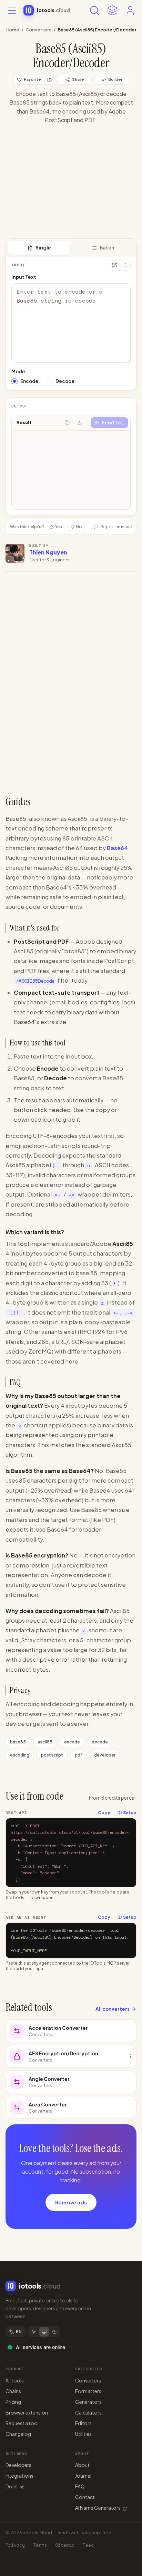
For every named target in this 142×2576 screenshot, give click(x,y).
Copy (104, 1813)
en (19, 2332)
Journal (83, 2476)
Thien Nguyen (48, 552)
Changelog (18, 2434)
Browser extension (27, 2412)
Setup (130, 1813)
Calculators (88, 2412)
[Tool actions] (125, 265)
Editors (83, 2423)
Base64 (117, 848)
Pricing (13, 2402)
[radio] (14, 381)
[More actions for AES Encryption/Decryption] (130, 2056)
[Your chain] (112, 10)
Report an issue (116, 527)
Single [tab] (43, 248)
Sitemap (65, 2545)
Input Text (24, 277)
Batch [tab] (107, 248)
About (82, 2465)
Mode (18, 371)
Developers (18, 2465)
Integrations (19, 2476)
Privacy (15, 2545)
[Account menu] (130, 10)
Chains (13, 2391)
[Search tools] (94, 10)
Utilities (83, 2434)
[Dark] (54, 2332)
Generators (88, 2402)
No (79, 527)
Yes (59, 527)
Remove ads (71, 2202)
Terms (40, 2545)
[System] (44, 2332)
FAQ (80, 2486)
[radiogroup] (71, 381)
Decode (65, 381)
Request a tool (22, 2423)
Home (12, 30)
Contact (85, 2497)
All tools (15, 2380)
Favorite (32, 79)
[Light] (34, 2332)
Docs (12, 2486)
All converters (113, 2009)
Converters (38, 30)
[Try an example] (114, 265)
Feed (88, 2545)
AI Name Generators (98, 2508)
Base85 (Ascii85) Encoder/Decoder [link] (97, 30)
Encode (29, 381)
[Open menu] (12, 10)
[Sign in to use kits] (49, 80)
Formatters (88, 2391)
